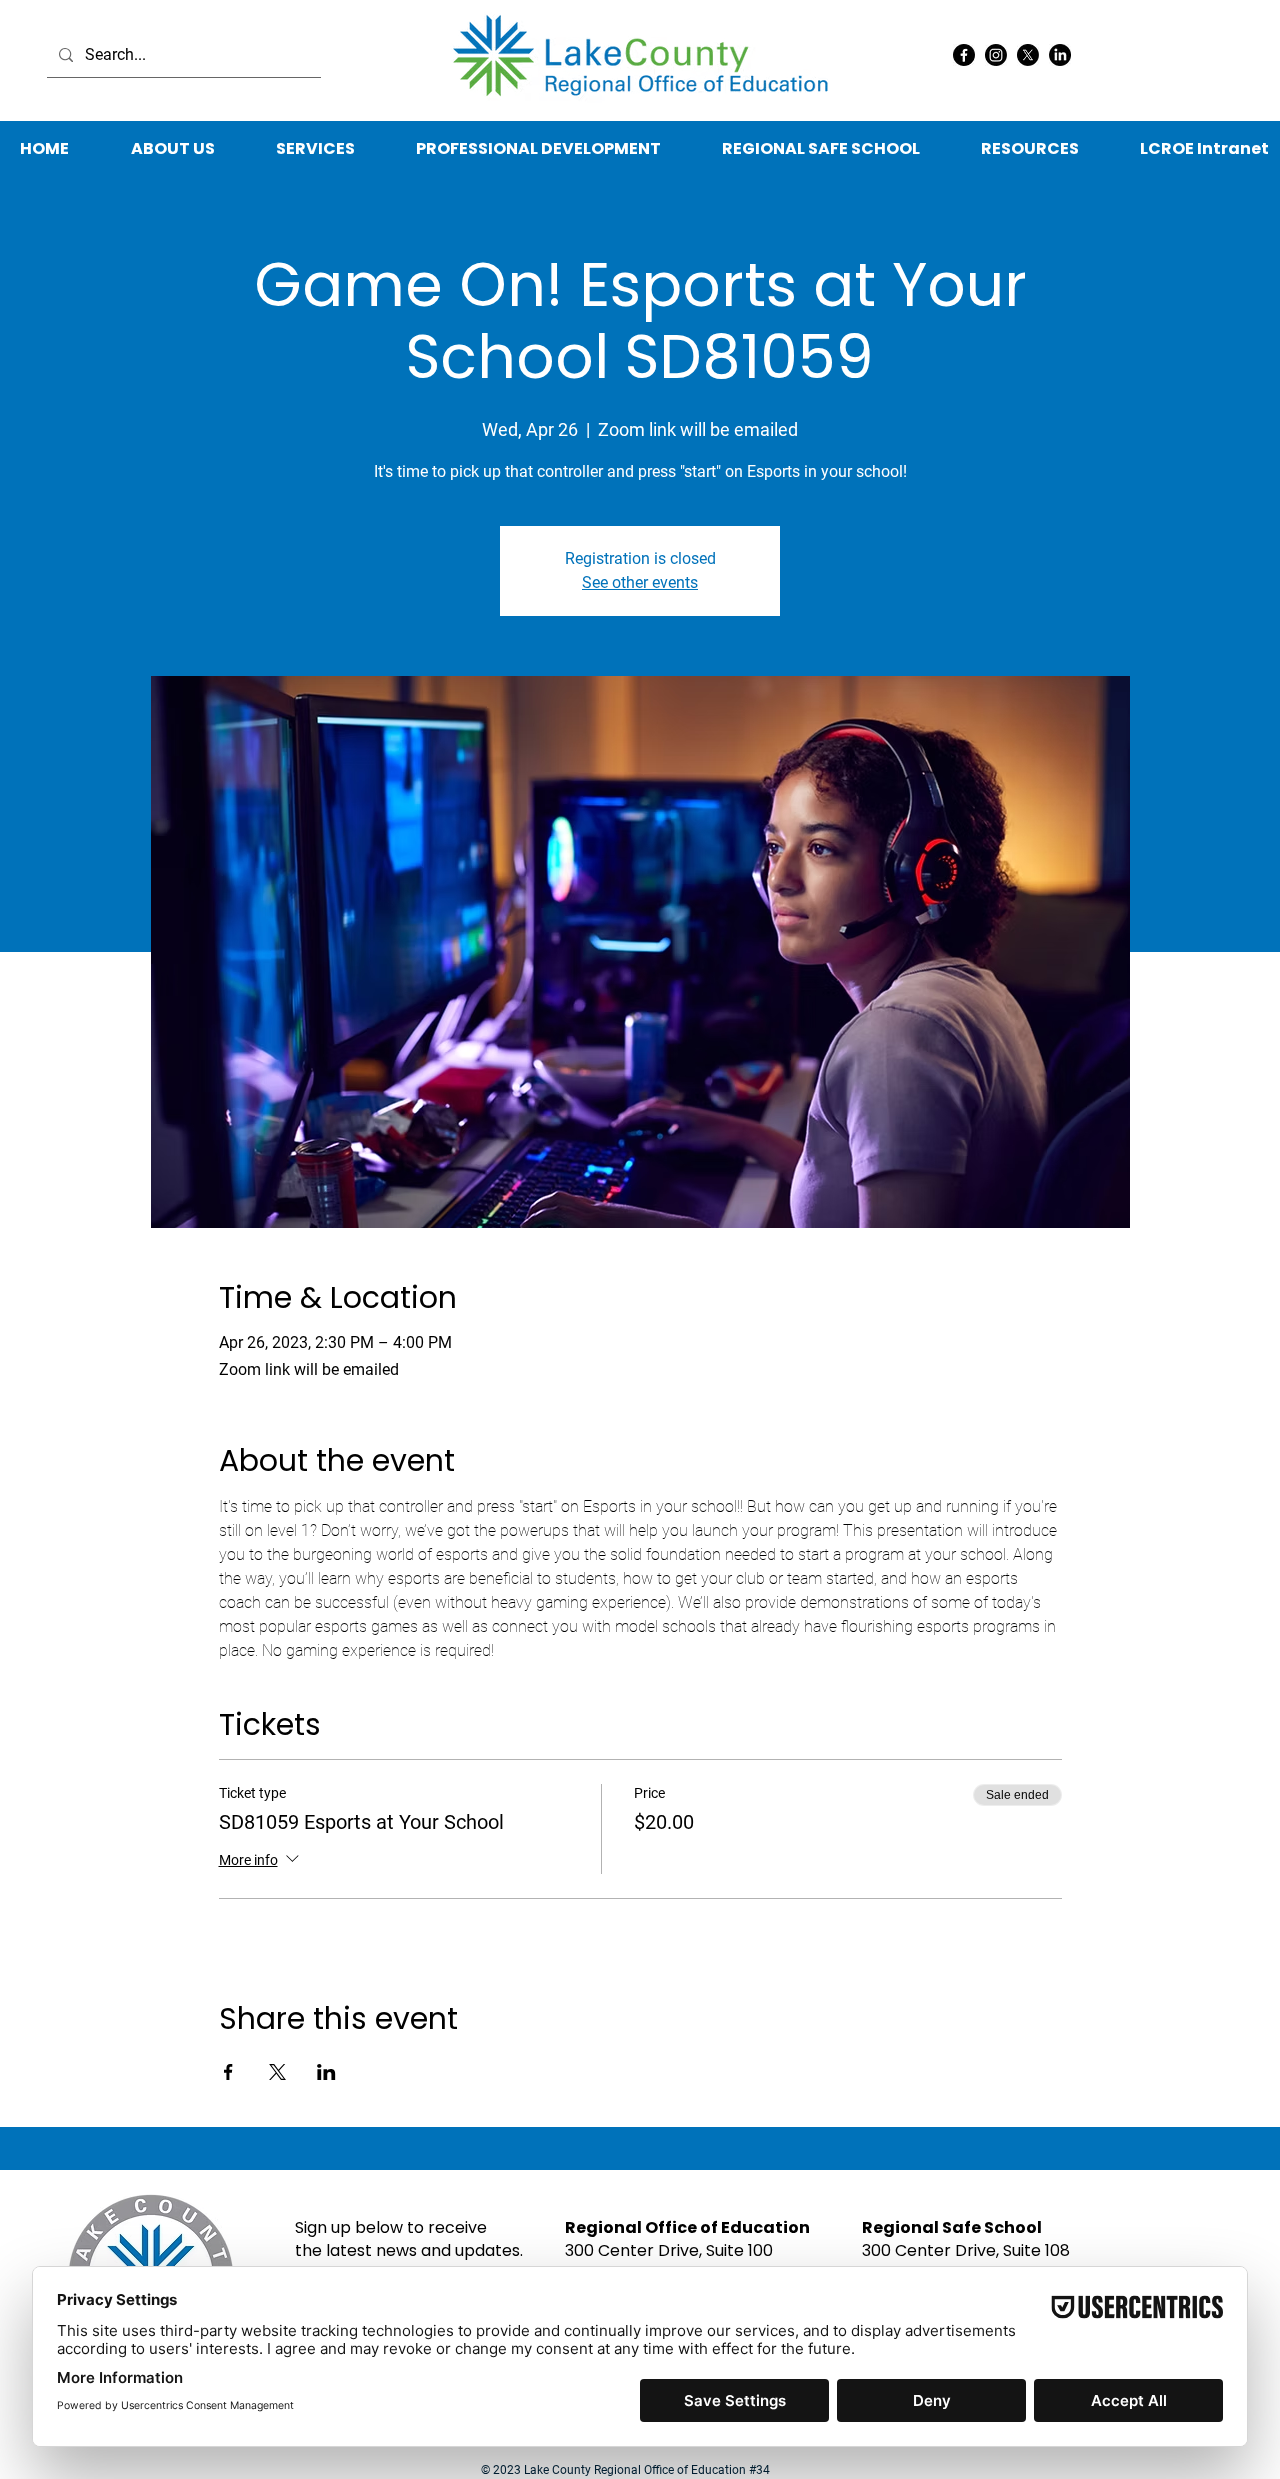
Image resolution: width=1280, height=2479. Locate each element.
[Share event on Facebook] (228, 2072)
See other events (640, 582)
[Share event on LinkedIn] (326, 2072)
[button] (1029, 149)
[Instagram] (996, 55)
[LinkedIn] (1060, 55)
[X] (1028, 55)
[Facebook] (964, 55)
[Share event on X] (277, 2072)
